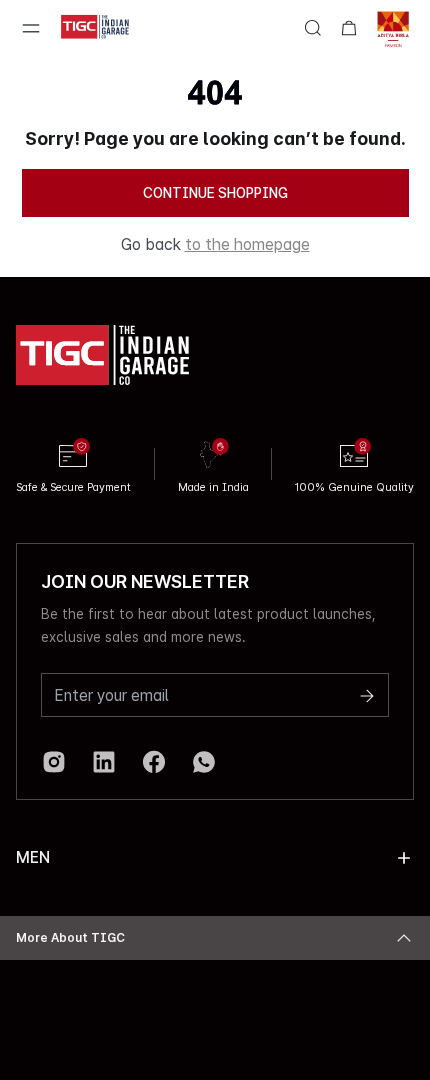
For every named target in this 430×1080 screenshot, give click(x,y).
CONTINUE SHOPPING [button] (215, 193)
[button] (404, 858)
